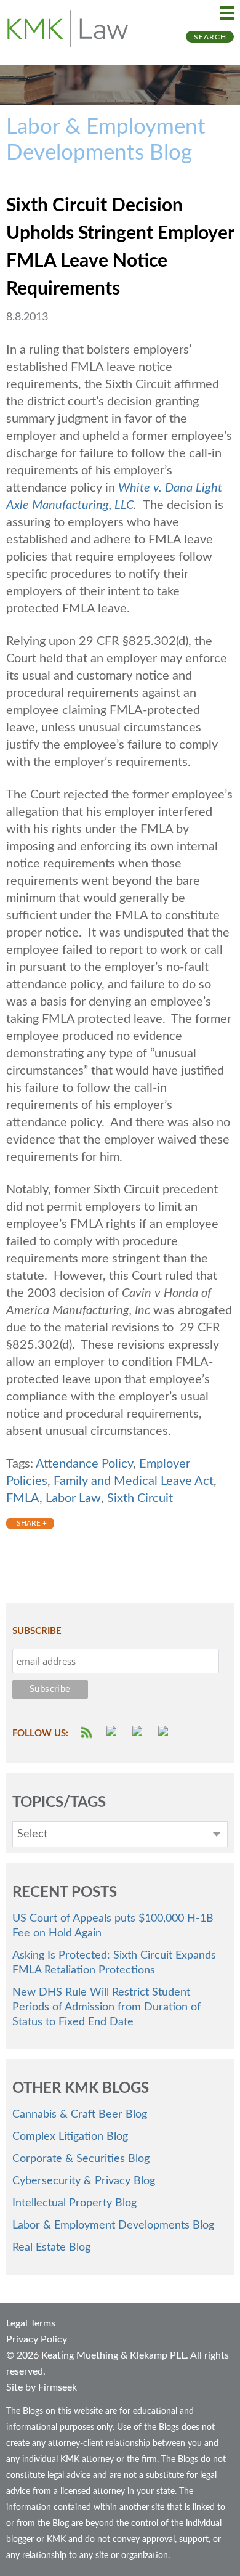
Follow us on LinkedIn (165, 1733)
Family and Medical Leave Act (134, 1481)
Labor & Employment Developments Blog (113, 2225)
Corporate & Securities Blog (81, 2159)
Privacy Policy (37, 2339)
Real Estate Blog (51, 2248)
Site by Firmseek (42, 2387)
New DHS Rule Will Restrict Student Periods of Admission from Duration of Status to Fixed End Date (106, 2007)
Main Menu (227, 13)
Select (32, 1834)
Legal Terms (31, 2323)
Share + (32, 1523)
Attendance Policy (84, 1464)
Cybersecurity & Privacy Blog (84, 2181)
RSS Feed (87, 1733)
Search (210, 37)
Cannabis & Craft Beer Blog (80, 2115)
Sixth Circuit (140, 1498)
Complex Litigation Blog (70, 2137)
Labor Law (73, 1498)
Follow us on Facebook (113, 1733)
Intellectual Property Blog (74, 2203)
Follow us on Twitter (139, 1733)
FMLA (23, 1498)
